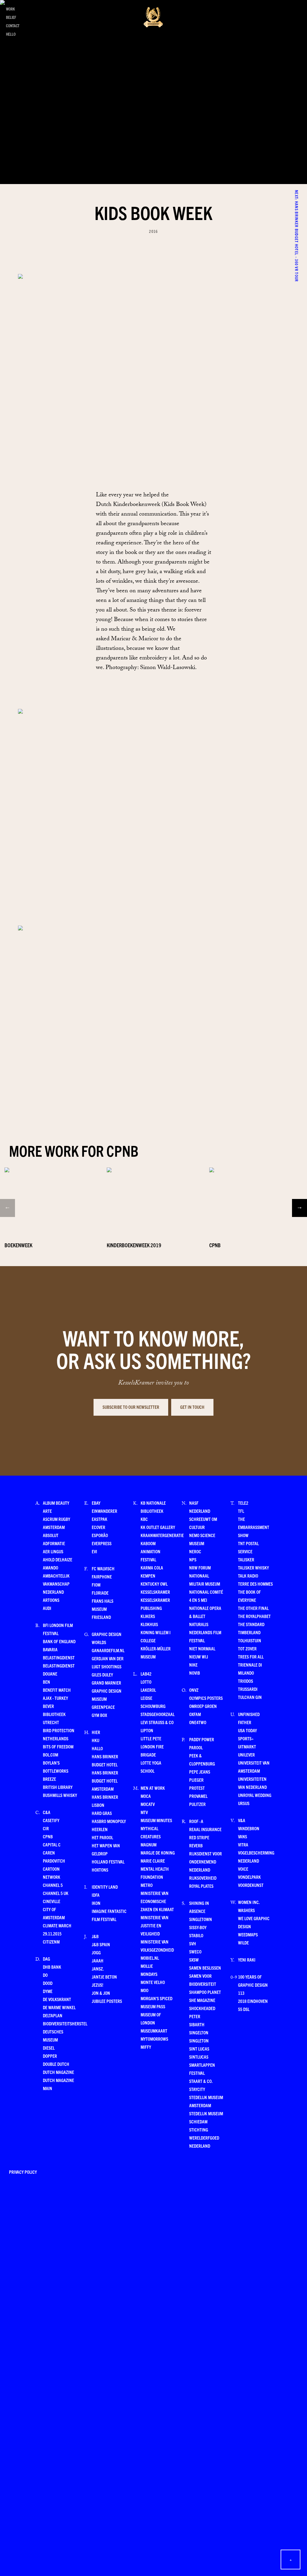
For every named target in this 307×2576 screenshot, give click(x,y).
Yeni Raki (247, 1960)
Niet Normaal (202, 1648)
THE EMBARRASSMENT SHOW (254, 1527)
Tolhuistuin (250, 1640)
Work (10, 9)
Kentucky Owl (154, 1584)
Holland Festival (108, 1862)
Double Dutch (56, 2064)
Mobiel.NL (150, 1958)
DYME (48, 1991)
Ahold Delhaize (58, 1559)
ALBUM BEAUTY (56, 1503)
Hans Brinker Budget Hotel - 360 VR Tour (297, 193)
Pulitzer (197, 1804)
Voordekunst (251, 1885)
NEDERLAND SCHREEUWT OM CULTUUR (203, 1519)
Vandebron (249, 1828)
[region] (153, 1195)
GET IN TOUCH (192, 1407)
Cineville (52, 1901)
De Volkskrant (57, 1999)
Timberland (249, 1632)
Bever (48, 1706)
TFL (241, 1511)
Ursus (244, 1803)
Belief (11, 17)
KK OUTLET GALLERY (158, 1527)
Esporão (100, 1535)
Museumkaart (154, 2031)
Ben (46, 1682)
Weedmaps (248, 1934)
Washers (246, 1910)
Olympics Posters (206, 1698)
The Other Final (253, 1608)
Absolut (51, 1535)
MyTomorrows (154, 2039)
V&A (242, 1820)
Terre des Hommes (255, 1584)
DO (45, 1975)
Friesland (101, 1617)
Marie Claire (153, 1861)
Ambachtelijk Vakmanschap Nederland (56, 1584)
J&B (95, 1936)
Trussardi (248, 1689)
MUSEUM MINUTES (156, 1820)
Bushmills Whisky (60, 1795)
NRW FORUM (200, 1568)
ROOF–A (196, 1821)
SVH (193, 1943)
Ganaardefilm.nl (108, 1650)
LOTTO (146, 1682)
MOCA (146, 1796)
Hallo (97, 1748)
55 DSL (244, 2009)
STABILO (196, 1935)
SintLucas (199, 2057)
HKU (95, 1740)
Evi (94, 1551)
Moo (145, 1990)
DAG (46, 1959)
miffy (146, 2047)
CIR (46, 1828)
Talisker (246, 1559)
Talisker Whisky (253, 1568)
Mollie (147, 1966)
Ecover (98, 1527)
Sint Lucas (199, 2049)
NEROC (195, 1551)
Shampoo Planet (205, 1992)
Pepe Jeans (200, 1772)
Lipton (147, 1730)
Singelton (199, 2032)
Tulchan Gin (250, 1697)
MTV (144, 1812)
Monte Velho (153, 1982)
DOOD (48, 1983)
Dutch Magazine (58, 2072)
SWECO (195, 1951)
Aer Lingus (53, 1551)
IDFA (96, 1895)
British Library (58, 1787)
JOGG (96, 1952)
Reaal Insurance (205, 1829)
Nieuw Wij (199, 1657)
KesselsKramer (155, 1592)
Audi (47, 1608)
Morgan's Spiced (156, 1998)
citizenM (51, 1942)
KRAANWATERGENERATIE (162, 1535)
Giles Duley (102, 1675)
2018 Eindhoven (253, 2001)
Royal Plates (201, 1886)
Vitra (243, 1844)
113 (241, 1993)
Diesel (49, 2048)
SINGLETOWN (201, 1919)
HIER (96, 1732)
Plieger (196, 1780)
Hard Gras (102, 1813)
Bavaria (50, 1649)
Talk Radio (248, 1576)
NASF (194, 1503)
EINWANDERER (104, 1511)
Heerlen (100, 1829)
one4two (198, 1722)
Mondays (149, 1974)
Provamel (198, 1796)
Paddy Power (202, 1739)
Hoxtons (100, 1870)
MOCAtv (148, 1804)
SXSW (194, 1960)
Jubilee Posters (107, 2001)
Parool (196, 1747)
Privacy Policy (23, 2172)
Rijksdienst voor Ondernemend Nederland (206, 1862)
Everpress (102, 1543)
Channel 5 (53, 1885)
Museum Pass (153, 2006)
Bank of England (59, 1641)
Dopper (50, 2056)
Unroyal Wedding (255, 1795)
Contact (13, 26)
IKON (96, 1903)
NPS (193, 1559)
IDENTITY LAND (105, 1887)
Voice (243, 1869)
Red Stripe (199, 1837)
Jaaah (98, 1960)
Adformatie (54, 1543)
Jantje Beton (104, 1977)
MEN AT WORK (153, 1788)
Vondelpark (249, 1877)
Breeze (49, 1779)
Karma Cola (152, 1568)
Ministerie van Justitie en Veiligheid (155, 1925)
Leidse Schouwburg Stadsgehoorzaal (158, 1706)
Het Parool (102, 1837)
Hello (11, 34)
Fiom (96, 1585)
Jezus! (97, 1985)
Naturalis (199, 1624)
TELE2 (243, 1503)
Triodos (246, 1681)
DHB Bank (52, 1967)
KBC (144, 1519)
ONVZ (194, 1690)
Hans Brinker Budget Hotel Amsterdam (105, 1781)
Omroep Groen (203, 1706)
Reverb (196, 1845)
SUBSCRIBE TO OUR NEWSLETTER (131, 1407)
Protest (197, 1788)
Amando (51, 1568)
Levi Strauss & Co (157, 1722)
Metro (147, 1885)
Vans (243, 1836)
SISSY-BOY (198, 1927)
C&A (47, 1812)
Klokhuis (149, 1624)
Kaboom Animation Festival (151, 1551)
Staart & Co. (201, 2081)
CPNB (48, 1836)
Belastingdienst (59, 1657)
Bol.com (51, 1755)
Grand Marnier (106, 1683)
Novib (195, 1673)
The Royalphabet (254, 1616)
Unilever (246, 1755)
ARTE (47, 1511)
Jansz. (98, 1969)
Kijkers (148, 1616)
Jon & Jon (101, 1993)
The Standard (251, 1624)
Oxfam (195, 1714)
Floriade (100, 1593)
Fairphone (102, 1577)
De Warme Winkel (59, 2007)
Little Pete (151, 1738)
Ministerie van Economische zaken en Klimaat (157, 1901)
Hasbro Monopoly (109, 1821)
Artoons (51, 1600)
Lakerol (148, 1690)
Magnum (149, 1844)
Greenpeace (103, 1707)
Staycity (197, 2089)
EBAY (96, 1503)
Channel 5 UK (56, 1893)
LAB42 (146, 1674)
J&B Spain (101, 1944)
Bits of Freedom (58, 1746)
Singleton (199, 2041)
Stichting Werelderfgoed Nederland (204, 2138)
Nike (193, 1665)
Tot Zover (247, 1648)
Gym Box (99, 1715)
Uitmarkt (247, 1746)
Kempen (148, 1576)
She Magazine (202, 2000)
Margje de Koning (158, 1853)
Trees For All (251, 1657)
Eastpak (100, 1519)
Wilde (243, 1942)
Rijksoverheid (203, 1878)
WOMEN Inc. (249, 1902)
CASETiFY (51, 1820)
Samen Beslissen (205, 1968)
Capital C (52, 1844)
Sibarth (197, 2024)
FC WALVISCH (103, 1568)
